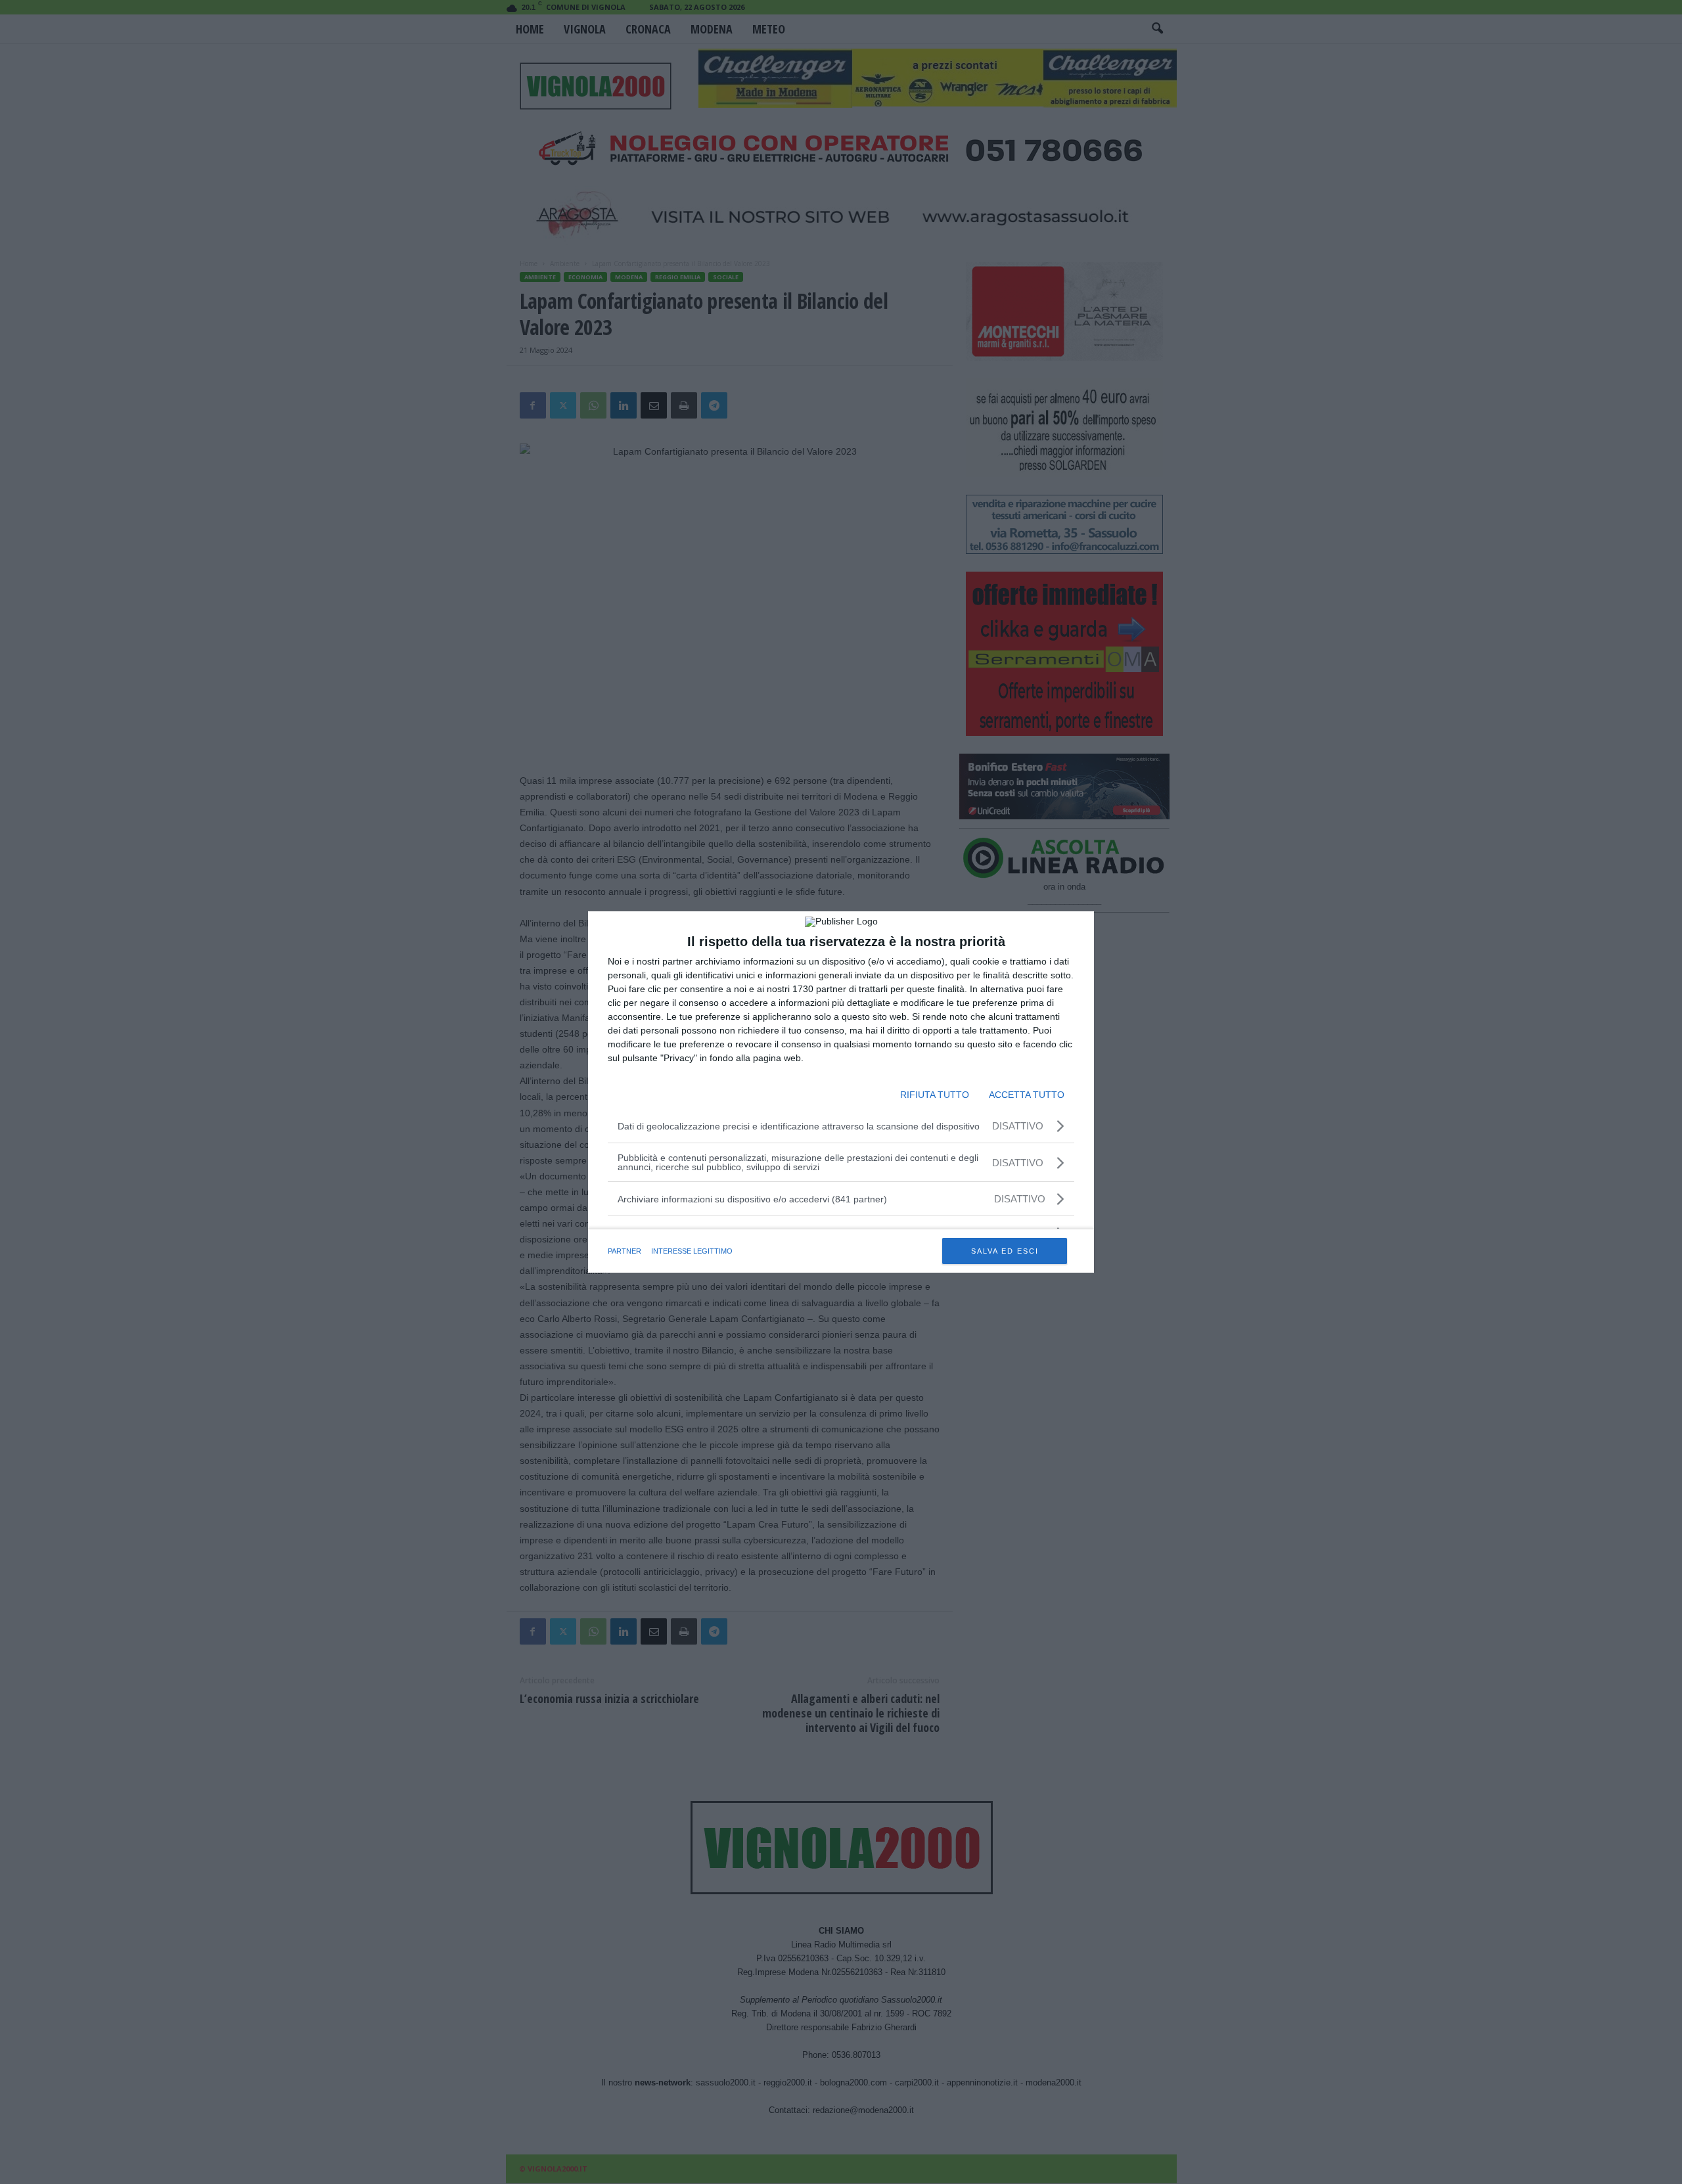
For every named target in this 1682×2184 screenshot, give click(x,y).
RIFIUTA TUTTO (935, 1095)
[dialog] (841, 1092)
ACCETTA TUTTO (1027, 1095)
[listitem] (841, 1199)
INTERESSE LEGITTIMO (692, 1251)
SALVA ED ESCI (1005, 1251)
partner (625, 1251)
